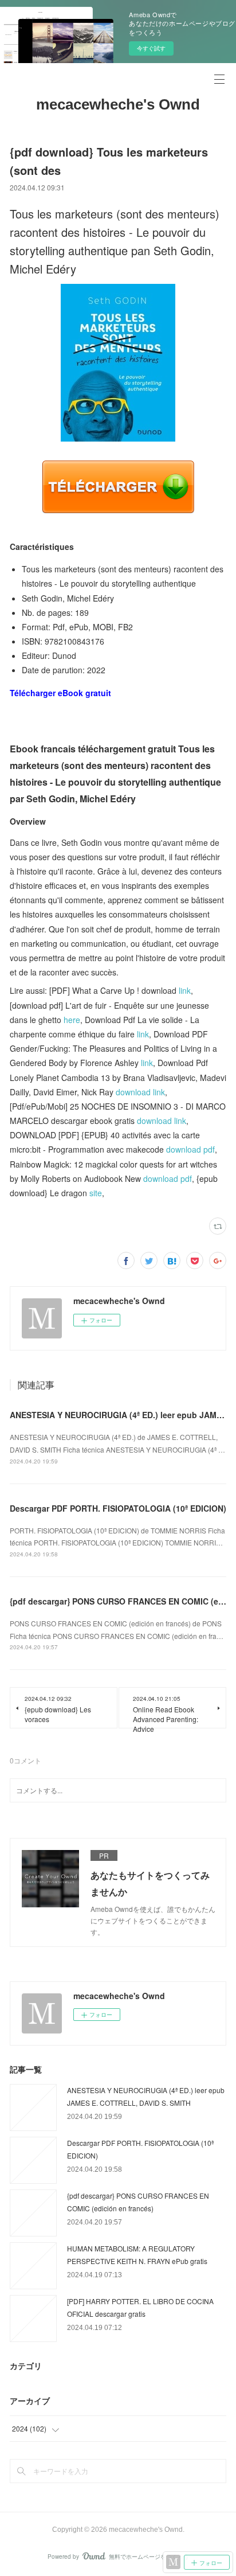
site (96, 1193)
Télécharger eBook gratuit (60, 693)
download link (140, 1092)
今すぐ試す (151, 48)
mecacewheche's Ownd (118, 104)
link (185, 990)
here (72, 1020)
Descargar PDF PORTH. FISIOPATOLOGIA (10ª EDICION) (118, 1508)
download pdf (190, 1149)
